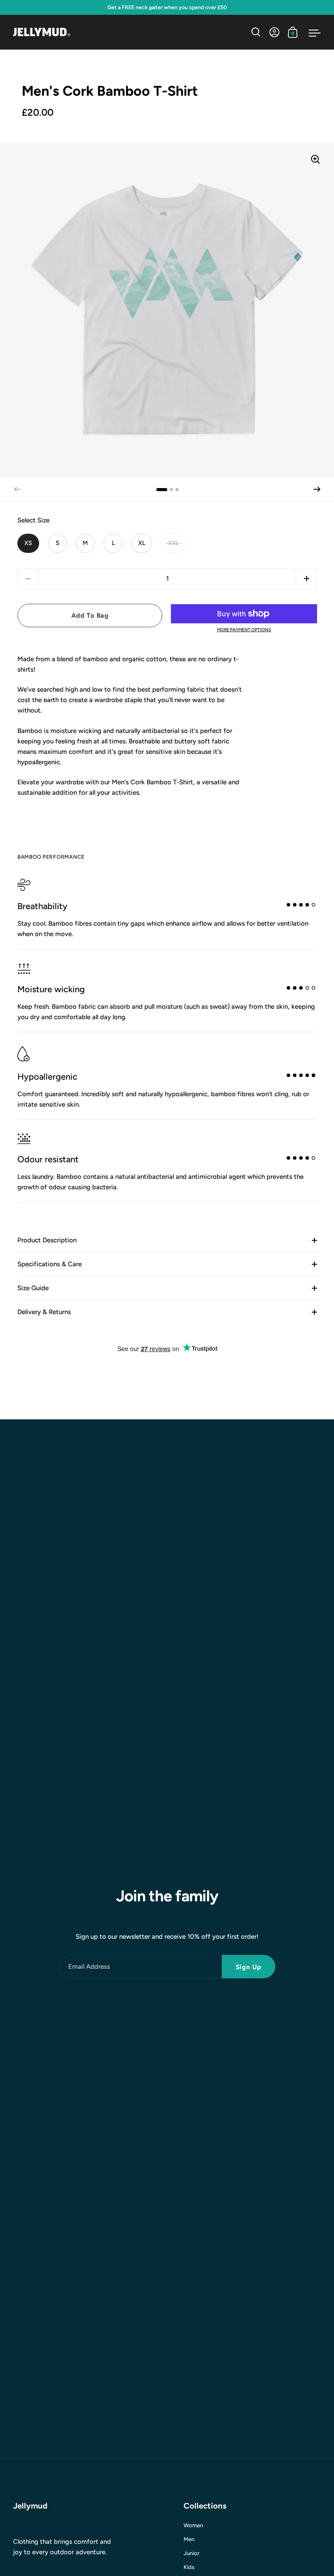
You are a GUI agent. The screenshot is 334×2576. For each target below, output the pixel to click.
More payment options (244, 630)
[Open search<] (256, 32)
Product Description (47, 1240)
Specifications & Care (50, 1264)
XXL (173, 543)
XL (142, 543)
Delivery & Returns (44, 1312)
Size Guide (33, 1288)
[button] (317, 489)
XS (28, 543)
